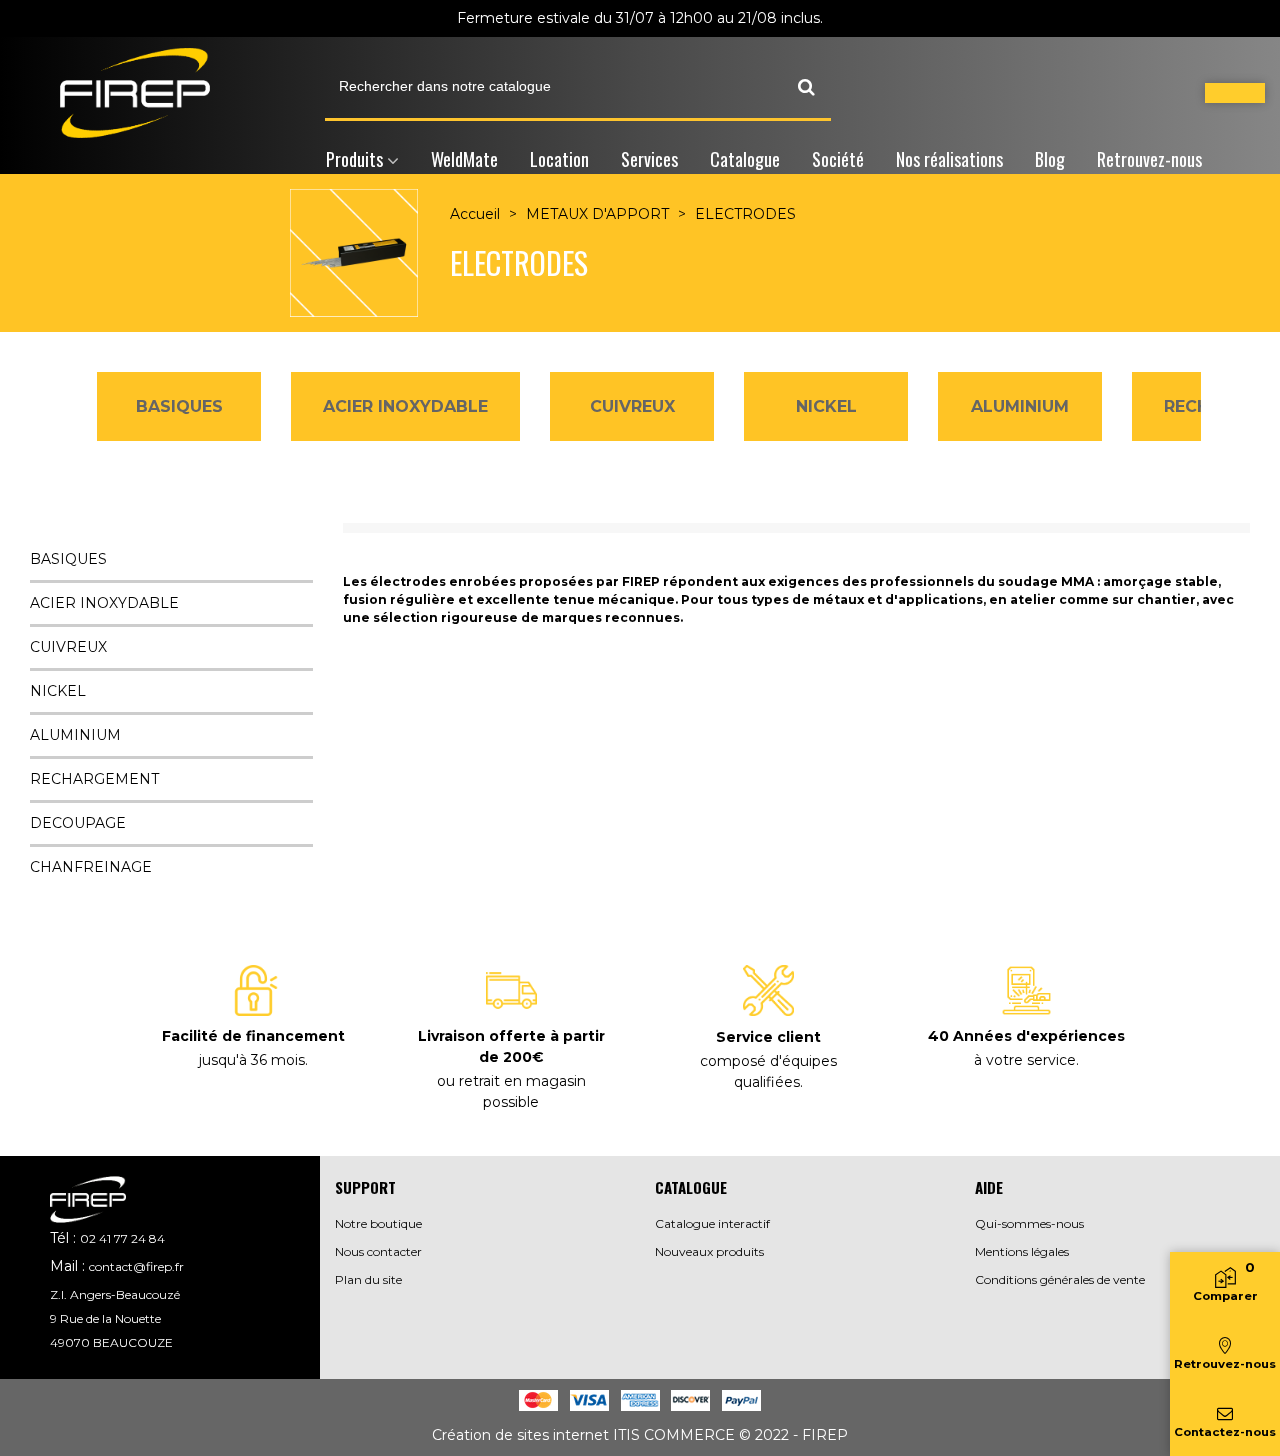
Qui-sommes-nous (1029, 1223)
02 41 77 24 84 (122, 1238)
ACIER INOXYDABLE (405, 406)
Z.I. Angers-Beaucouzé (115, 1294)
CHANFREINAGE (91, 867)
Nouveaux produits (709, 1251)
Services (649, 159)
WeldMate (464, 159)
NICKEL (826, 406)
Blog (1050, 159)
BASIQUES (179, 406)
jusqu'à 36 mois (252, 1060)
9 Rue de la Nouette (105, 1318)
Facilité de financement (253, 1036)
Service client (768, 1037)
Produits (354, 159)
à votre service (1025, 1060)
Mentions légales (1022, 1251)
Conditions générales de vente (1060, 1279)
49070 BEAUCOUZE (111, 1342)
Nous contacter (378, 1251)
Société (838, 159)
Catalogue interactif (712, 1223)
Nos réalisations (949, 159)
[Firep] (135, 93)
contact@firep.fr (136, 1266)
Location (559, 159)
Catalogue (745, 159)
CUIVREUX (632, 406)
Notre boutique (378, 1223)
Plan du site (368, 1279)
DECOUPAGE (78, 823)
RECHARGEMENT (94, 779)
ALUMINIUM (1020, 406)
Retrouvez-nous (1149, 159)
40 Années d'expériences (1026, 1036)
